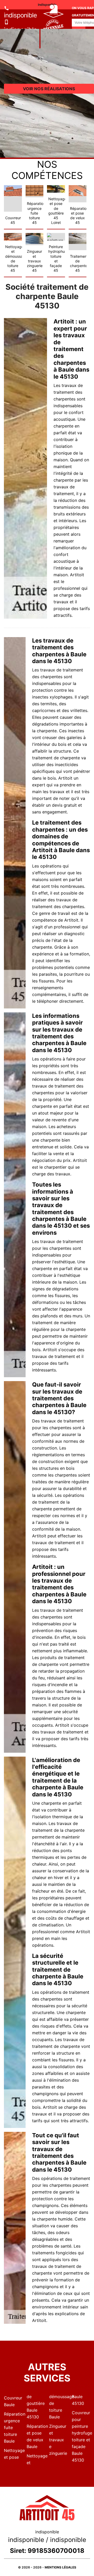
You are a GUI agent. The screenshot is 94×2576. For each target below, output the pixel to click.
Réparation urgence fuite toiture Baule (13, 2428)
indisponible (20, 15)
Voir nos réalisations (49, 89)
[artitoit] (40, 29)
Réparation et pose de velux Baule (36, 2436)
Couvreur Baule (13, 2401)
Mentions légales (60, 2567)
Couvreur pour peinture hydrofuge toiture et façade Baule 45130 (81, 2436)
